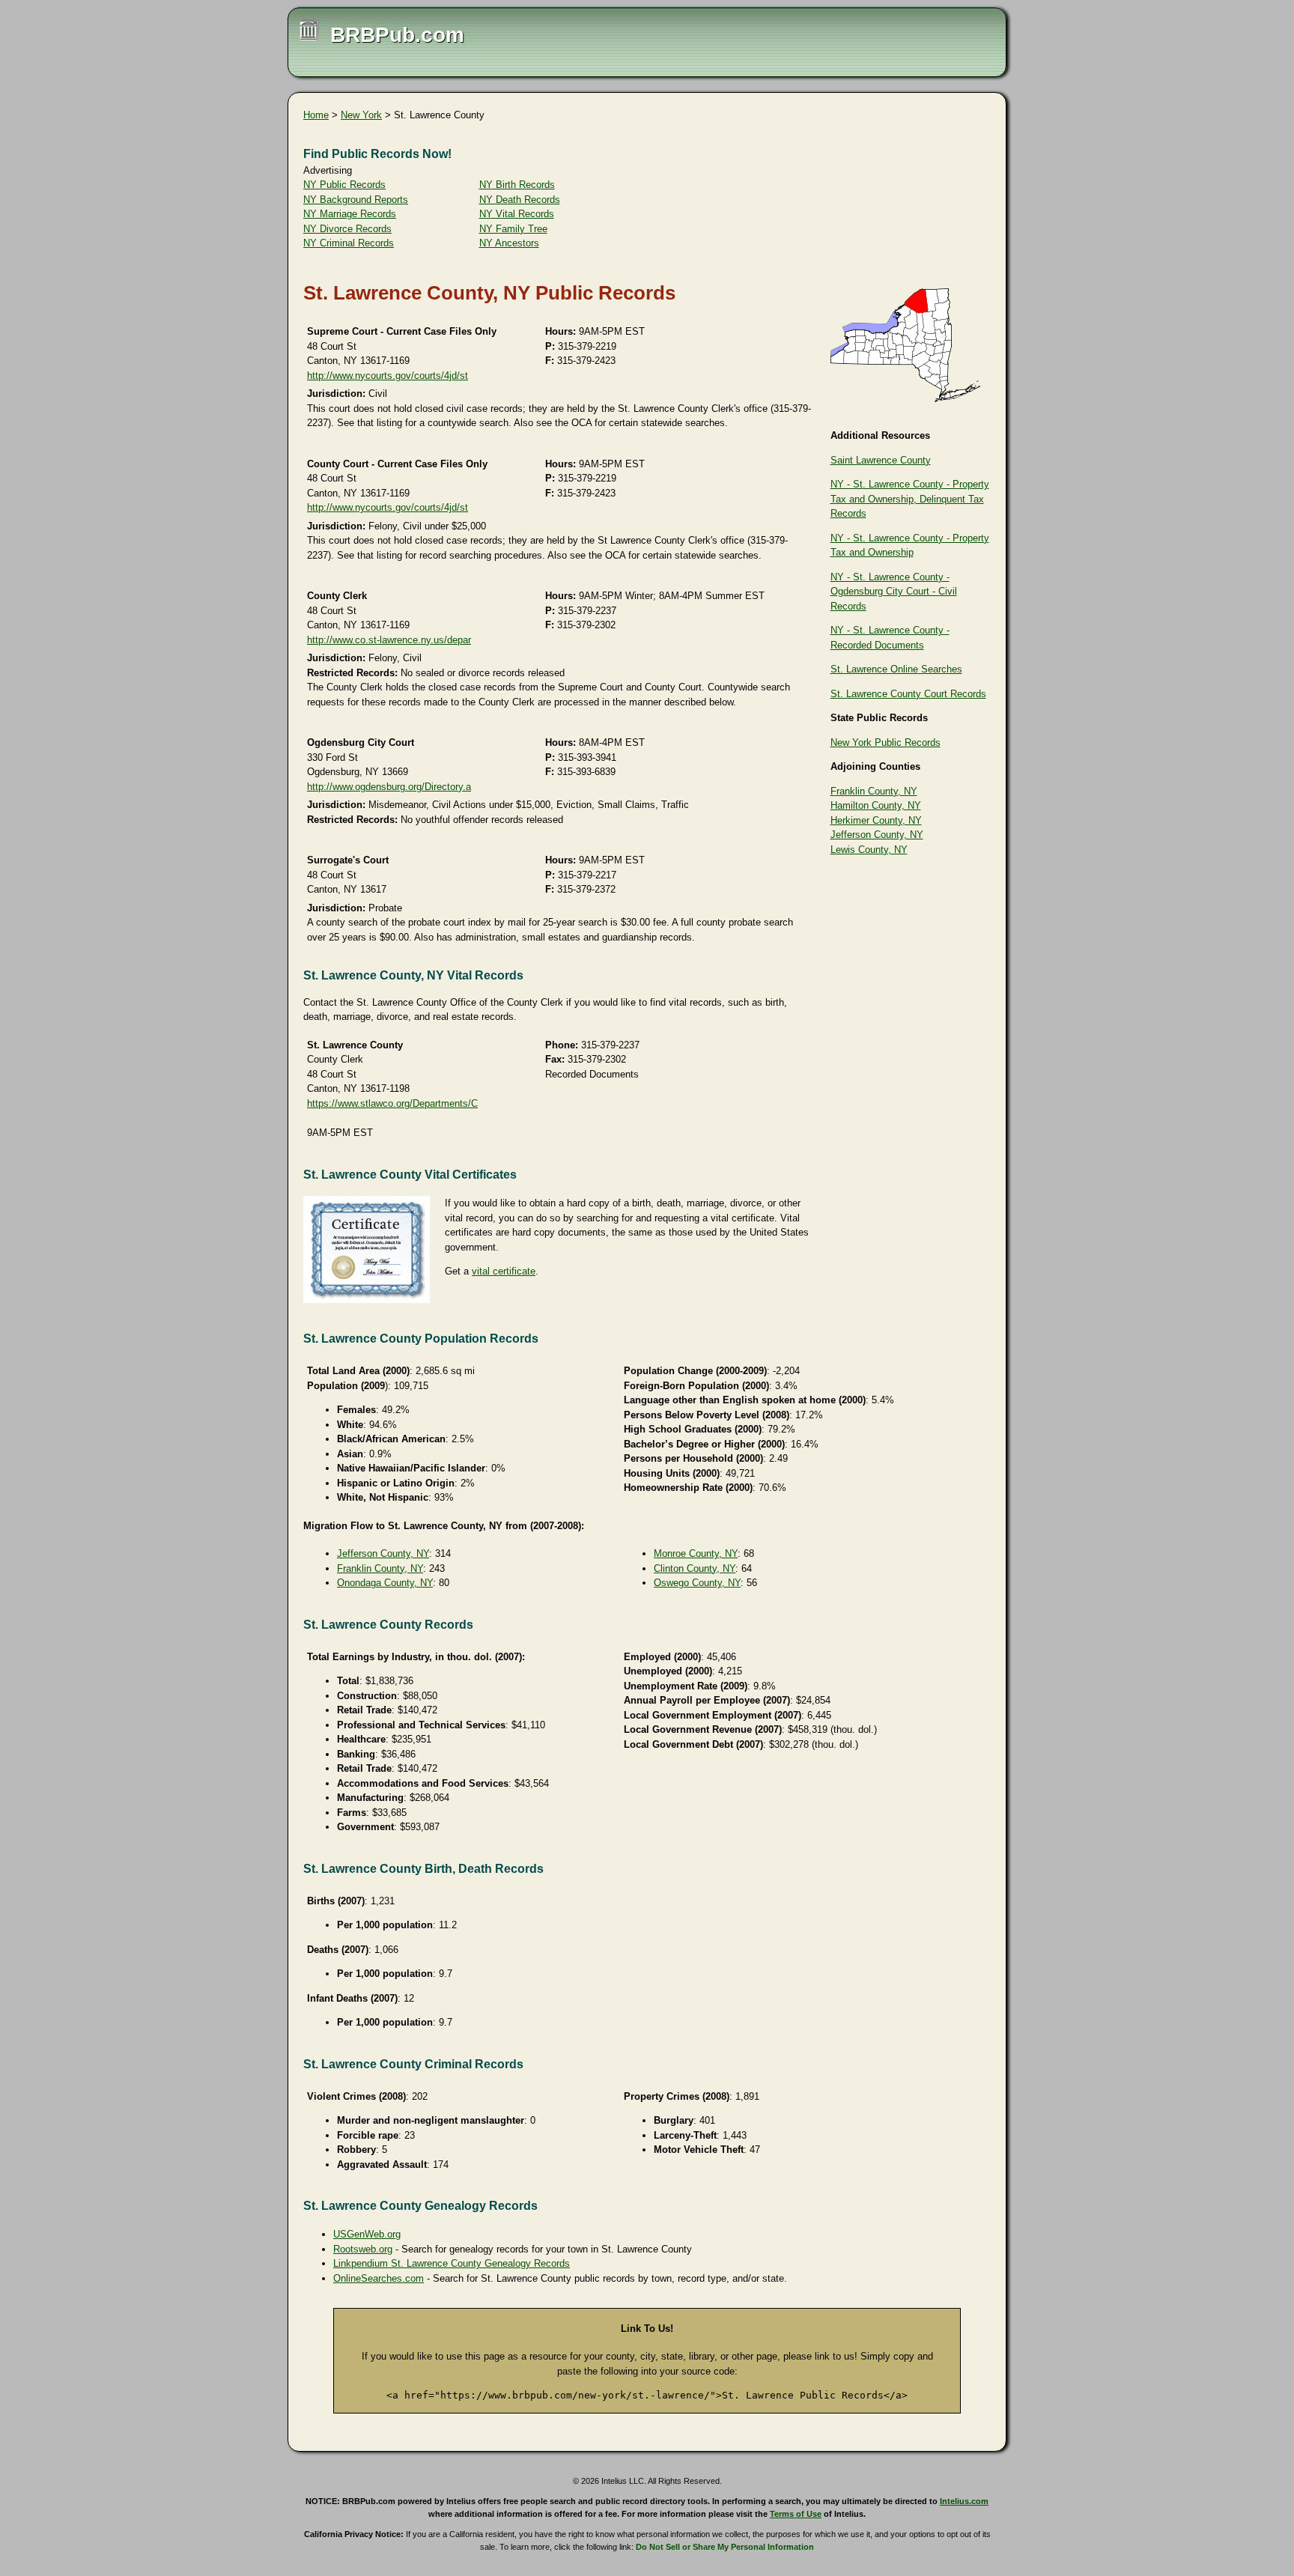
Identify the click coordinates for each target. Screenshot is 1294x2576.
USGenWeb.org (367, 2234)
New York (361, 115)
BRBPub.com (397, 35)
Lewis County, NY (869, 850)
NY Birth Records (517, 185)
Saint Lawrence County (881, 460)
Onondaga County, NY (385, 1583)
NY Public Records (344, 185)
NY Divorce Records (347, 229)
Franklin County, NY (874, 791)
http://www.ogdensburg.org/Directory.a (389, 787)
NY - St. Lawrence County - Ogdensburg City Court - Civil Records (894, 592)
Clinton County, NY (695, 1568)
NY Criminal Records (349, 243)
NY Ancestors (509, 243)
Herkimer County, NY (876, 820)
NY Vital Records (517, 214)
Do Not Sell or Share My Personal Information (725, 2547)
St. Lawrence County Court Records (908, 694)
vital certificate (504, 1271)
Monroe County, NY (696, 1553)
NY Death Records (520, 200)
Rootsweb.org (363, 2249)
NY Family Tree (513, 229)
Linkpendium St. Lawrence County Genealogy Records (452, 2263)
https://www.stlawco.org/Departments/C (392, 1103)
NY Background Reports (356, 200)
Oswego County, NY (697, 1583)
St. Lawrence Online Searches (896, 669)
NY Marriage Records (350, 214)
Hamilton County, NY (876, 805)
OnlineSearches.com (379, 2278)
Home (316, 115)
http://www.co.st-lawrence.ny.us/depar (389, 640)
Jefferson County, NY (877, 835)
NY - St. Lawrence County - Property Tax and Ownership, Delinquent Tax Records (910, 499)
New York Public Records (886, 742)
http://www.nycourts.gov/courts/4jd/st (388, 376)
